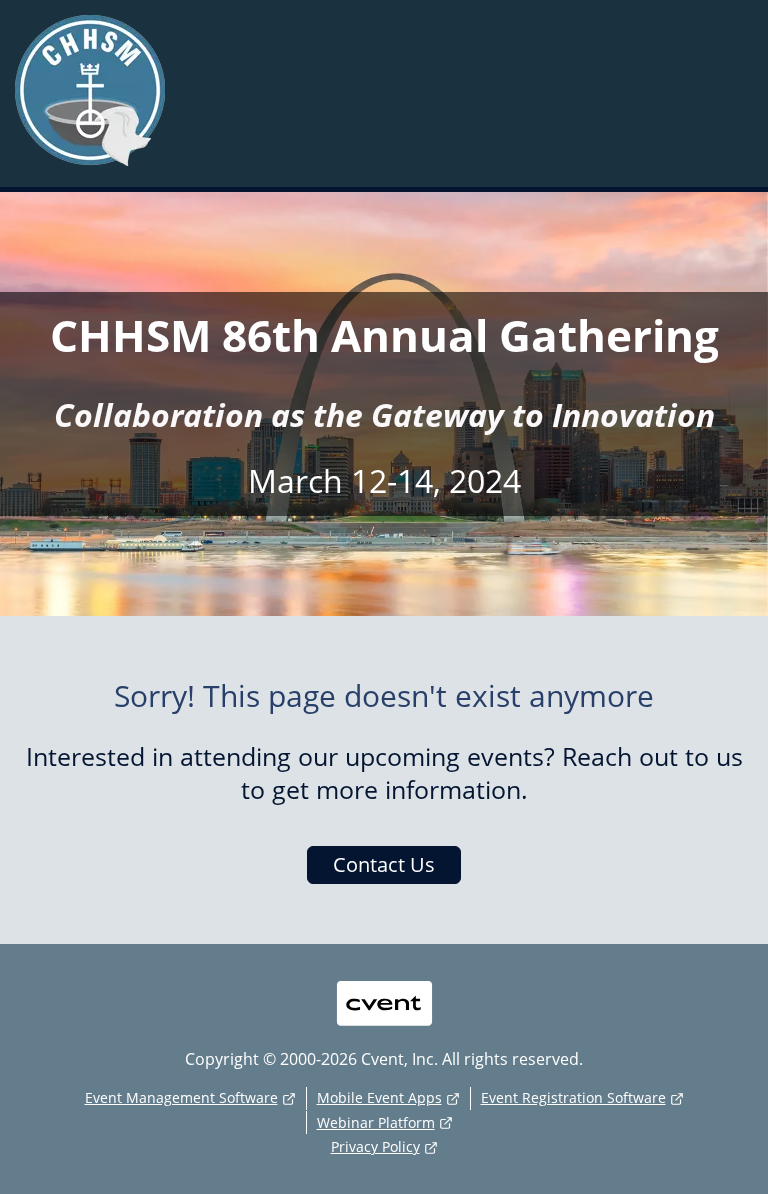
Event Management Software (181, 1097)
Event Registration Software (573, 1097)
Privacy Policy (375, 1146)
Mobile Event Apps (379, 1097)
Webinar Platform (376, 1122)
